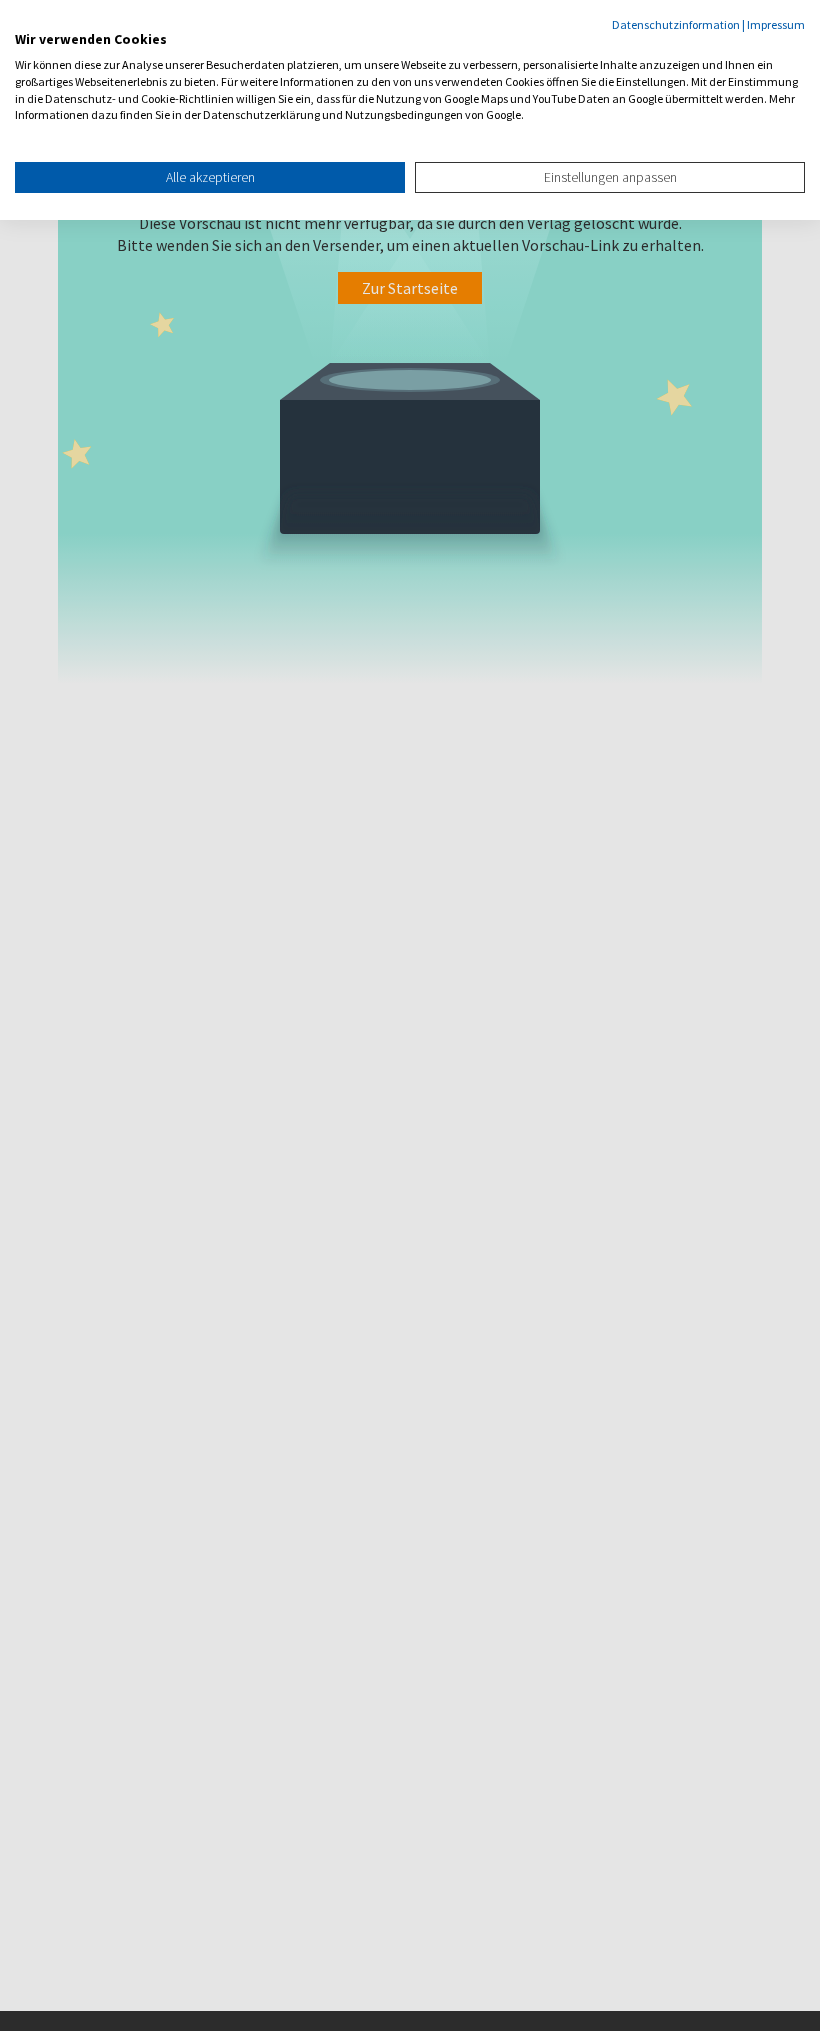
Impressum (776, 24)
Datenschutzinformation (676, 24)
